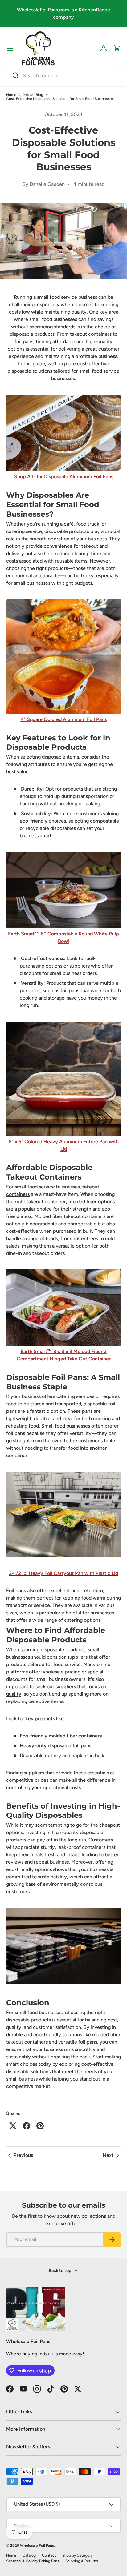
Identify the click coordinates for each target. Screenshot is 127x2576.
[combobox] (63, 76)
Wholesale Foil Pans (37, 2546)
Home (11, 95)
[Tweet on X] (13, 2126)
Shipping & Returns (82, 2561)
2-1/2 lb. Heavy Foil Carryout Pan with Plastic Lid (63, 1573)
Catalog (29, 2555)
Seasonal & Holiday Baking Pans (33, 2561)
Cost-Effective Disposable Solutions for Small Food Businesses (60, 99)
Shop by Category (77, 2555)
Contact (49, 2555)
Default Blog (33, 95)
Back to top (60, 2271)
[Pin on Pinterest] (40, 2126)
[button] (117, 48)
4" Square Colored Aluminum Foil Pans (64, 719)
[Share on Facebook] (27, 2126)
